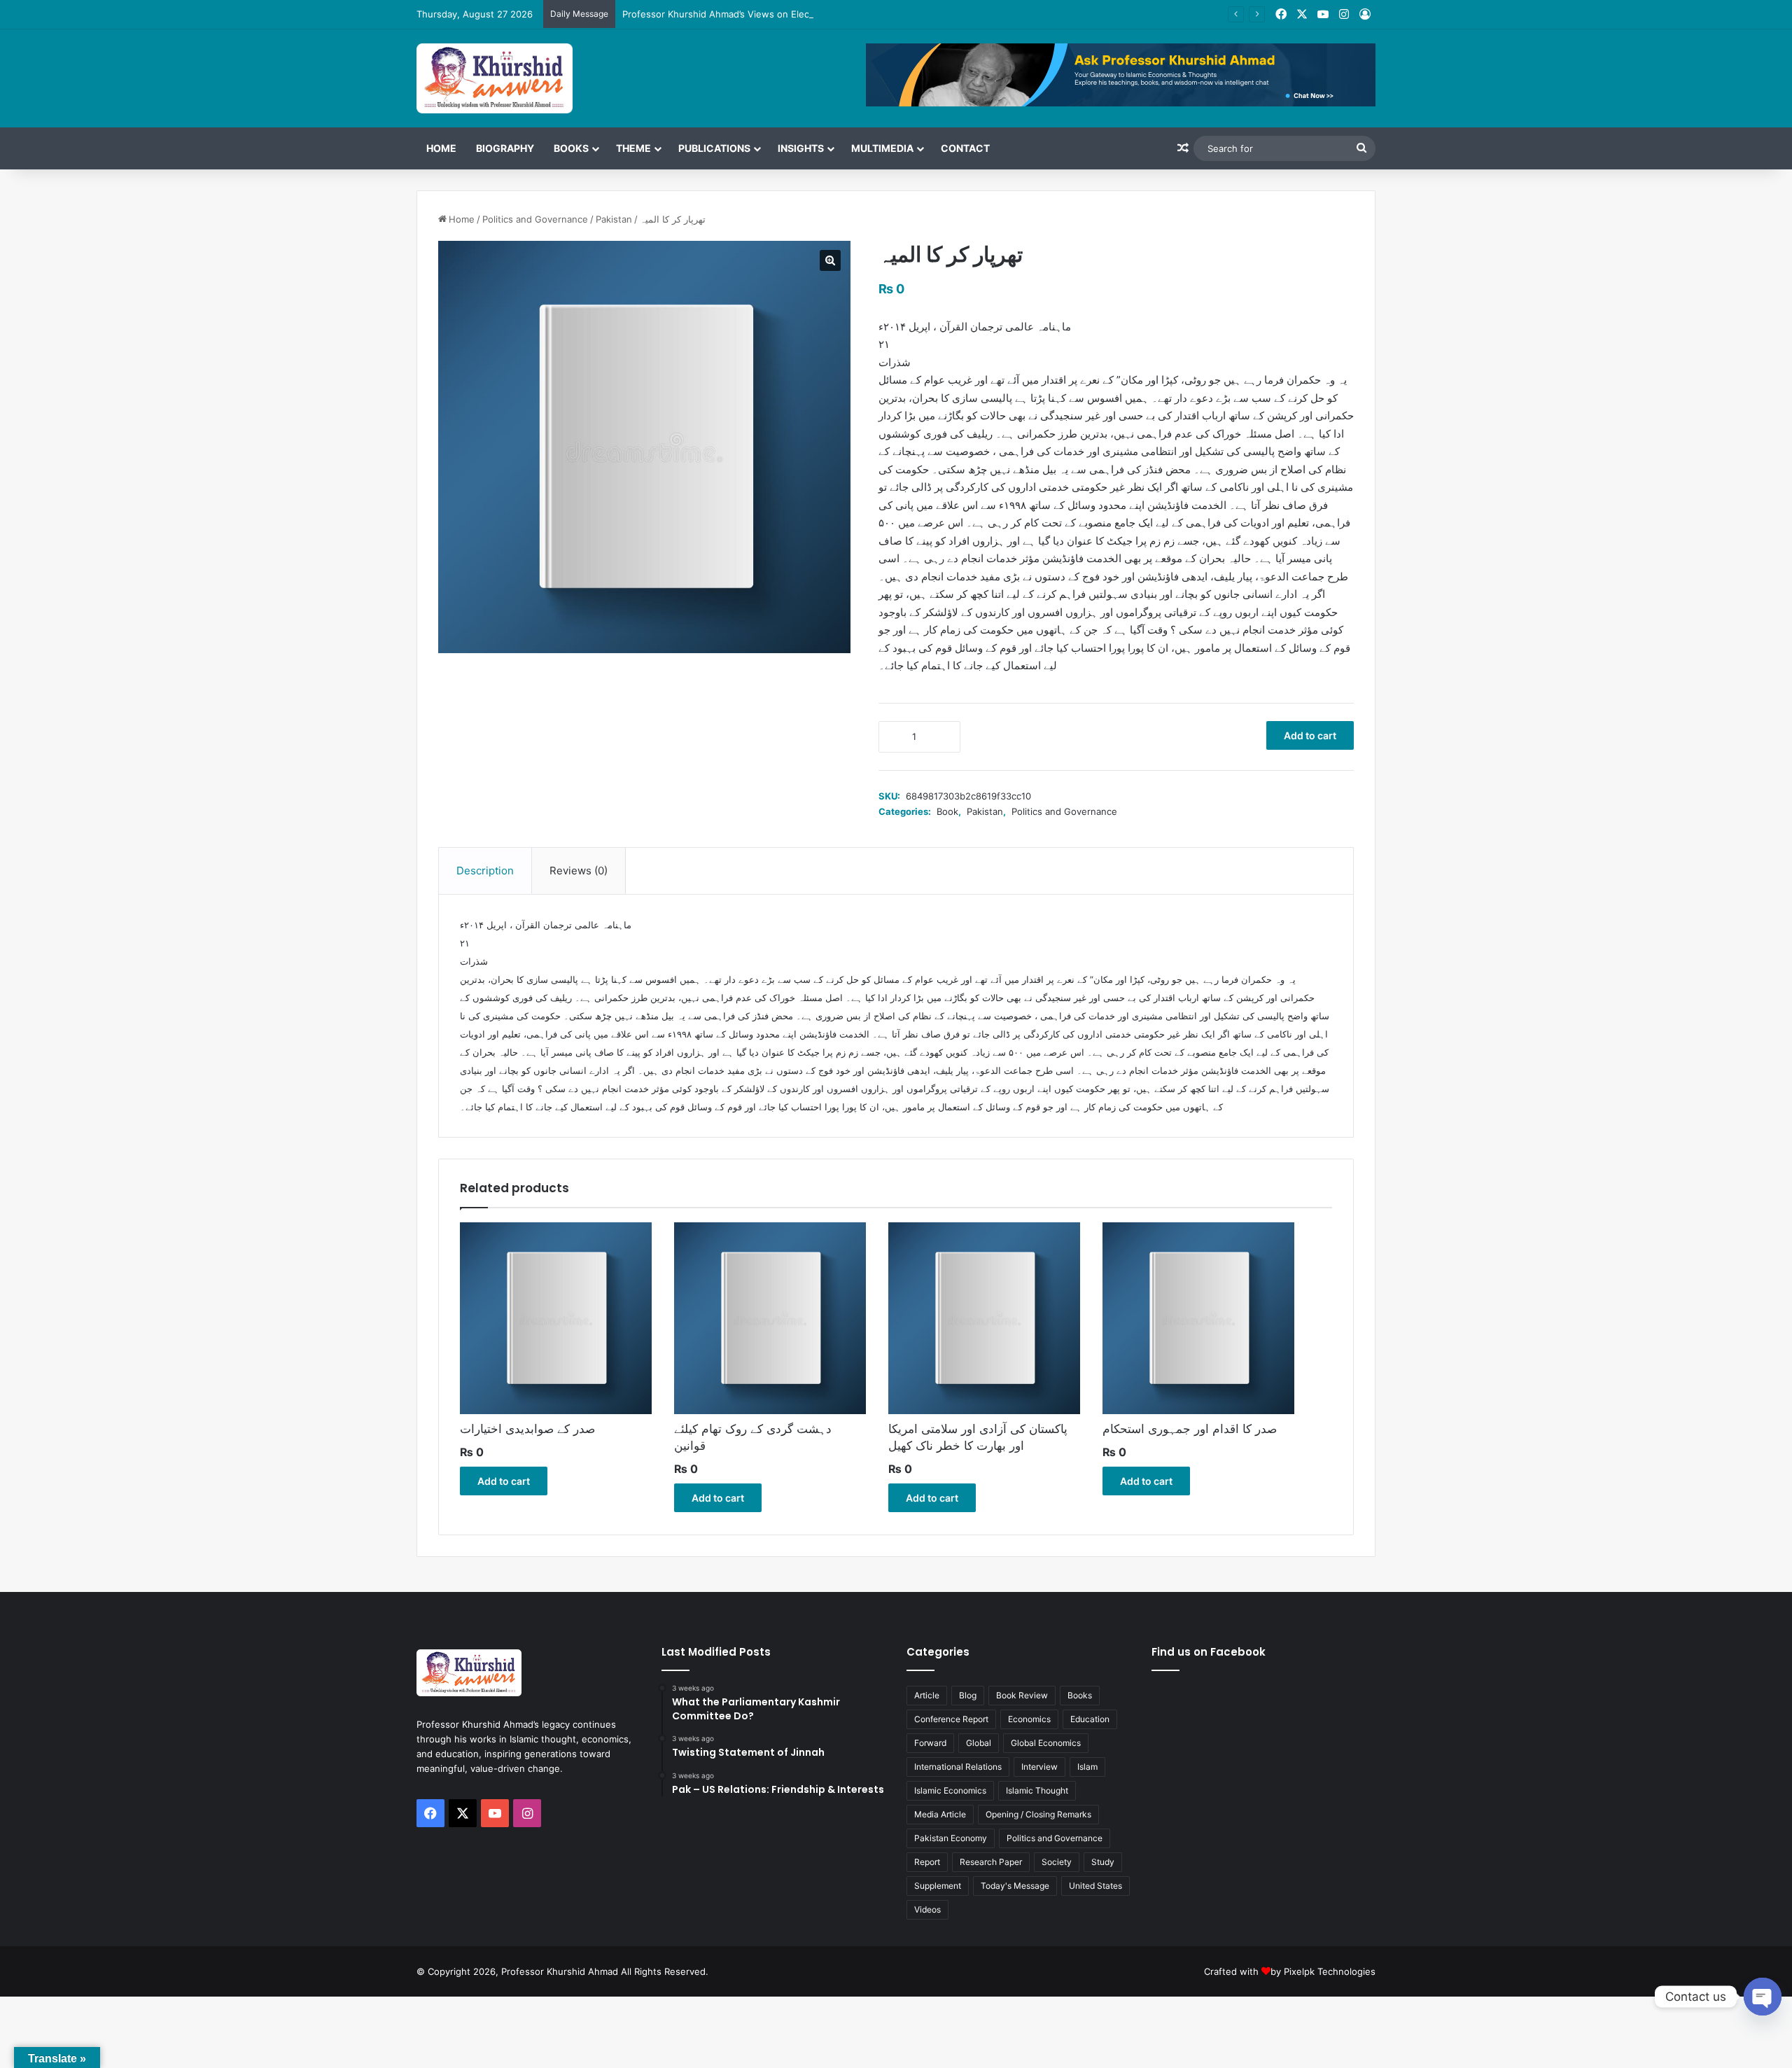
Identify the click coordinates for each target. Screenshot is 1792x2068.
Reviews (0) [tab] (579, 871)
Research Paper (991, 1862)
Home (441, 148)
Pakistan (614, 219)
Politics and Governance (535, 219)
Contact (965, 148)
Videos (927, 1909)
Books (571, 148)
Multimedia (882, 148)
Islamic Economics (950, 1790)
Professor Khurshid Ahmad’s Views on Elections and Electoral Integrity (776, 14)
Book (947, 811)
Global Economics (1046, 1743)
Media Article (940, 1814)
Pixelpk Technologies (1330, 1971)
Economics (1029, 1719)
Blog (968, 1695)
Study (1103, 1862)
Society (1057, 1862)
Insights (801, 148)
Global (979, 1743)
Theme (633, 148)
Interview (1039, 1767)
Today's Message (1015, 1886)
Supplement (938, 1886)
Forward (930, 1743)
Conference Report (951, 1719)
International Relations (958, 1767)
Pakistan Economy (951, 1838)
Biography (505, 148)
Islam (1087, 1767)
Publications (714, 148)
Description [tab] (485, 871)
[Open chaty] (1763, 1997)
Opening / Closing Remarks (1038, 1814)
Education (1090, 1719)
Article (927, 1695)
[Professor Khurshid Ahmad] (495, 78)
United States (1095, 1886)
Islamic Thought (1037, 1790)
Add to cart (1310, 735)
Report (927, 1862)
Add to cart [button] (504, 1481)
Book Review (1022, 1695)
